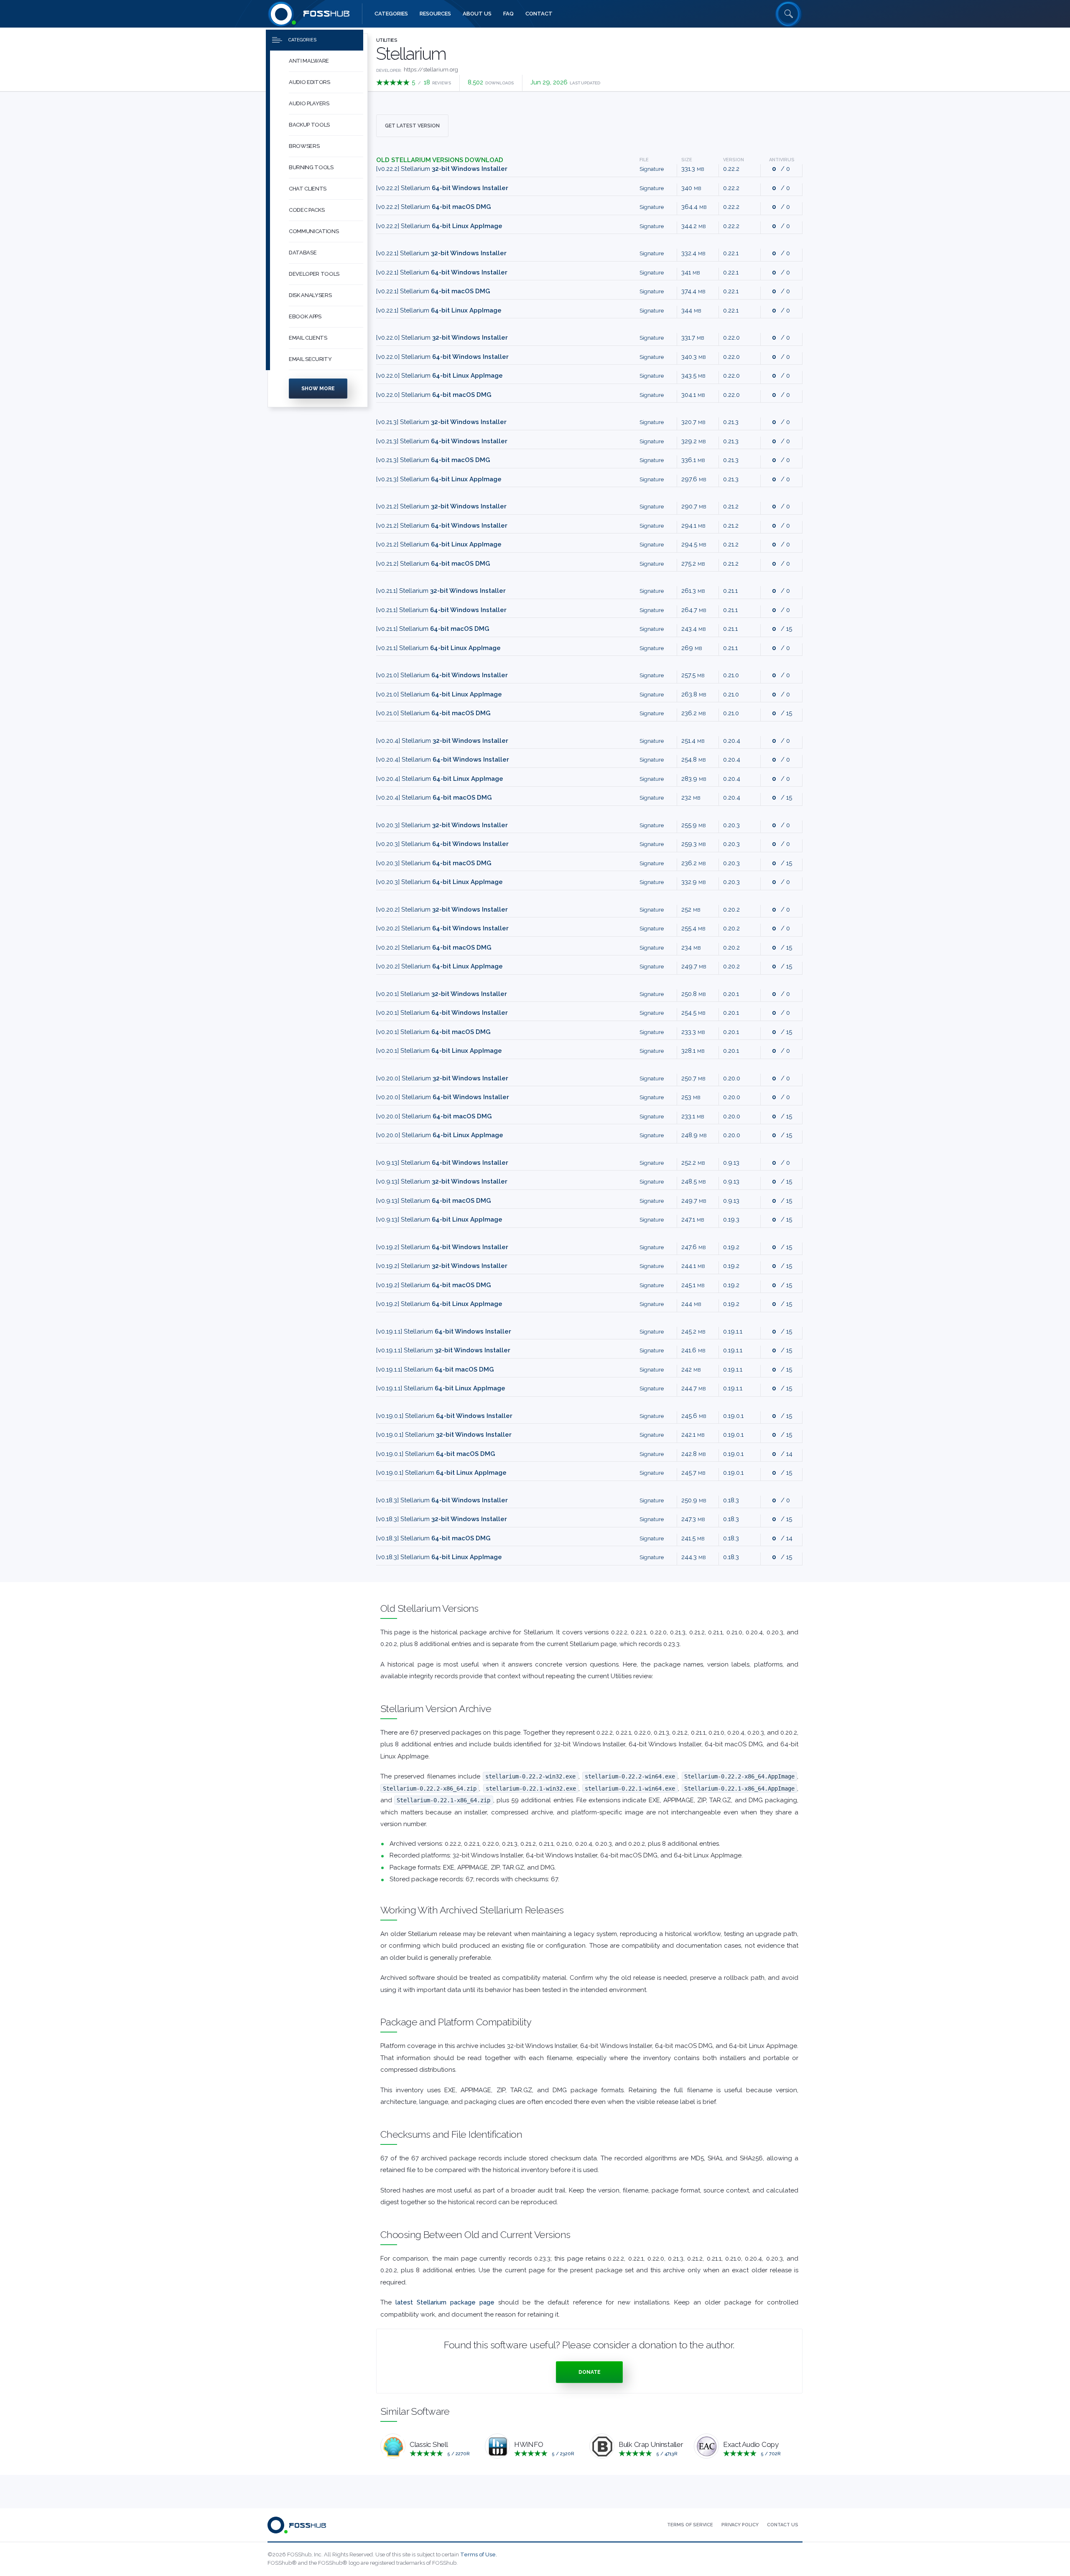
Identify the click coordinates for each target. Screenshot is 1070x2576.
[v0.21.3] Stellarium (441, 422)
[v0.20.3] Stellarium (442, 825)
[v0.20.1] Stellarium (442, 994)
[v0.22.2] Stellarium (442, 169)
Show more (318, 389)
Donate (590, 2372)
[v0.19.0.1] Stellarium (444, 1416)
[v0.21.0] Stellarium (442, 675)
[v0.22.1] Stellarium (441, 253)
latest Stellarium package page (445, 2302)
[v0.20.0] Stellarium (442, 1078)
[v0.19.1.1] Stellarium (444, 1331)
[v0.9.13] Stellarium (442, 1163)
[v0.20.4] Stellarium (442, 741)
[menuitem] (318, 61)
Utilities (387, 40)
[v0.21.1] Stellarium (441, 591)
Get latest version (412, 126)
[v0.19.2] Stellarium (442, 1247)
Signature (652, 169)
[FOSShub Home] (281, 14)
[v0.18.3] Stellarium (442, 1500)
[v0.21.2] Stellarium (441, 506)
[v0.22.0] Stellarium (442, 338)
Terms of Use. (479, 2554)
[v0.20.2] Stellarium (442, 909)
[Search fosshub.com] (789, 14)
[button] (326, 61)
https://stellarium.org (431, 70)
